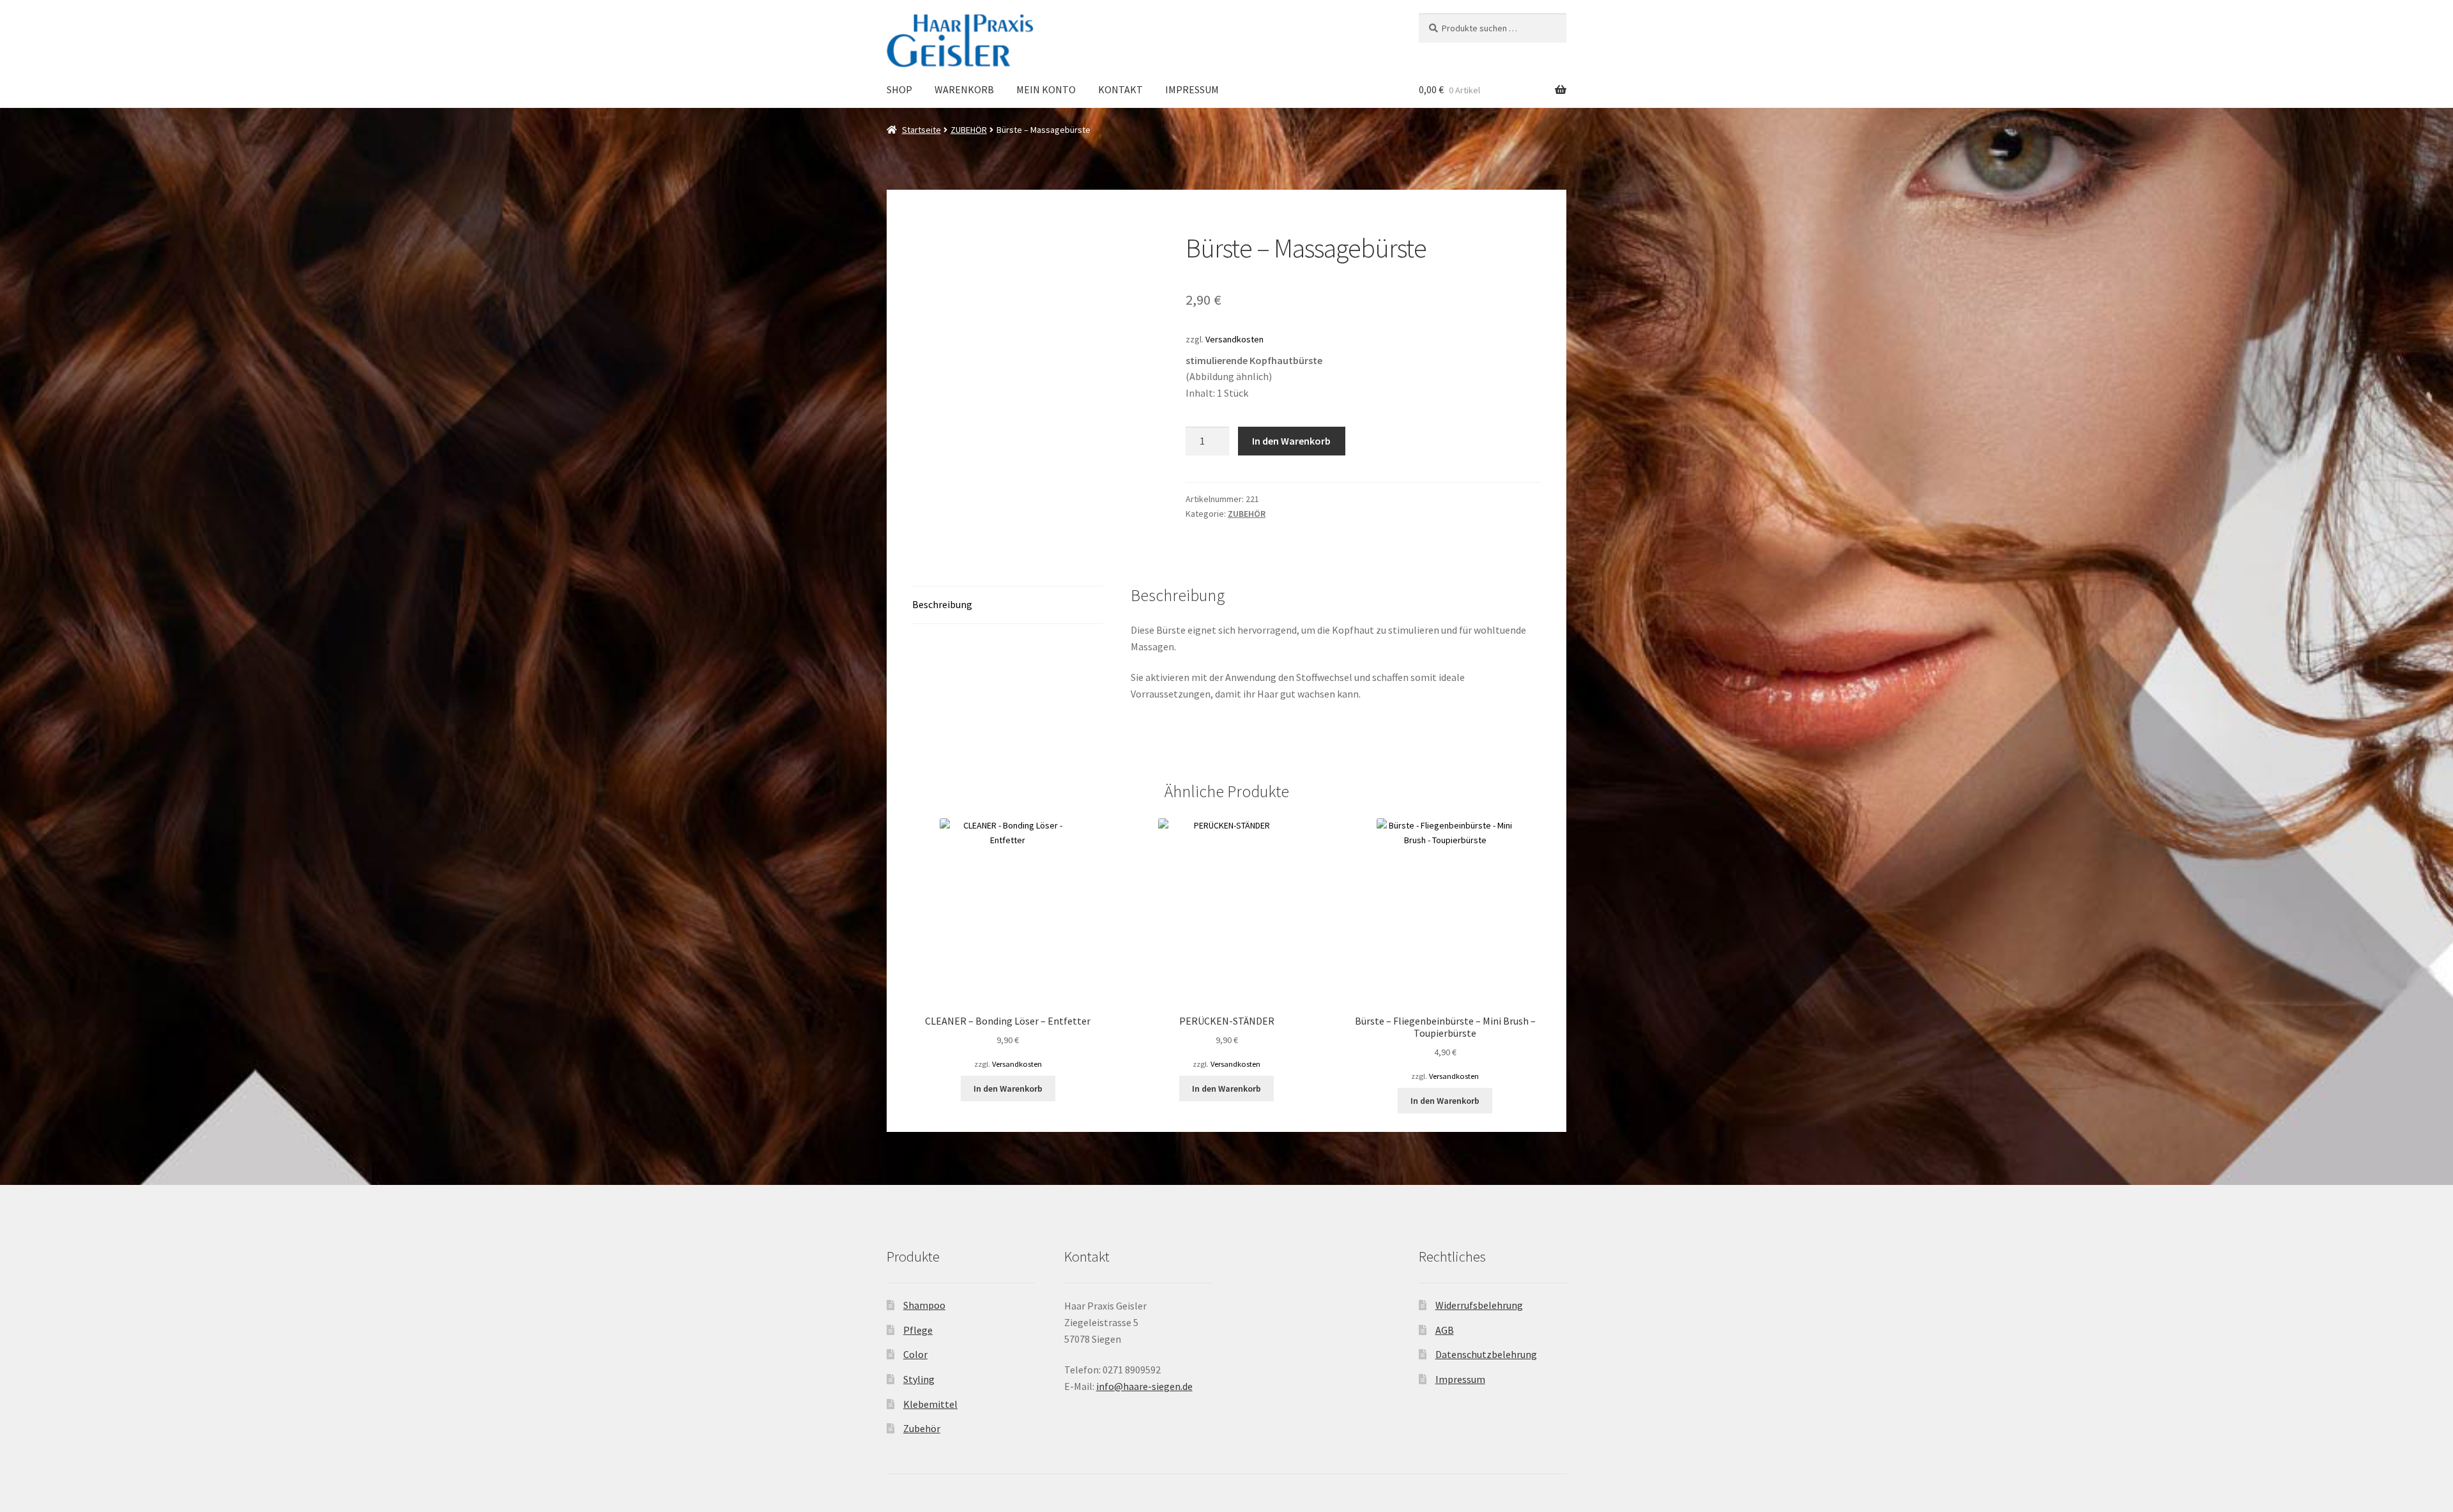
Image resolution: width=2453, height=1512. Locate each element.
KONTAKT (1120, 89)
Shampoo (924, 1305)
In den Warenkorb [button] (1008, 1088)
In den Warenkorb (1291, 441)
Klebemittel (930, 1404)
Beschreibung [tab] (942, 604)
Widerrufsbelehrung (1479, 1305)
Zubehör (922, 1428)
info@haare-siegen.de (1144, 1386)
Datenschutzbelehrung (1486, 1354)
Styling (919, 1379)
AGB (1445, 1330)
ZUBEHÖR (969, 130)
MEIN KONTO (1046, 89)
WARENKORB (964, 89)
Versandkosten (1234, 339)
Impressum (1460, 1379)
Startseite (921, 130)
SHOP (899, 89)
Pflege (918, 1330)
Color (915, 1354)
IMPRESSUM (1192, 89)
